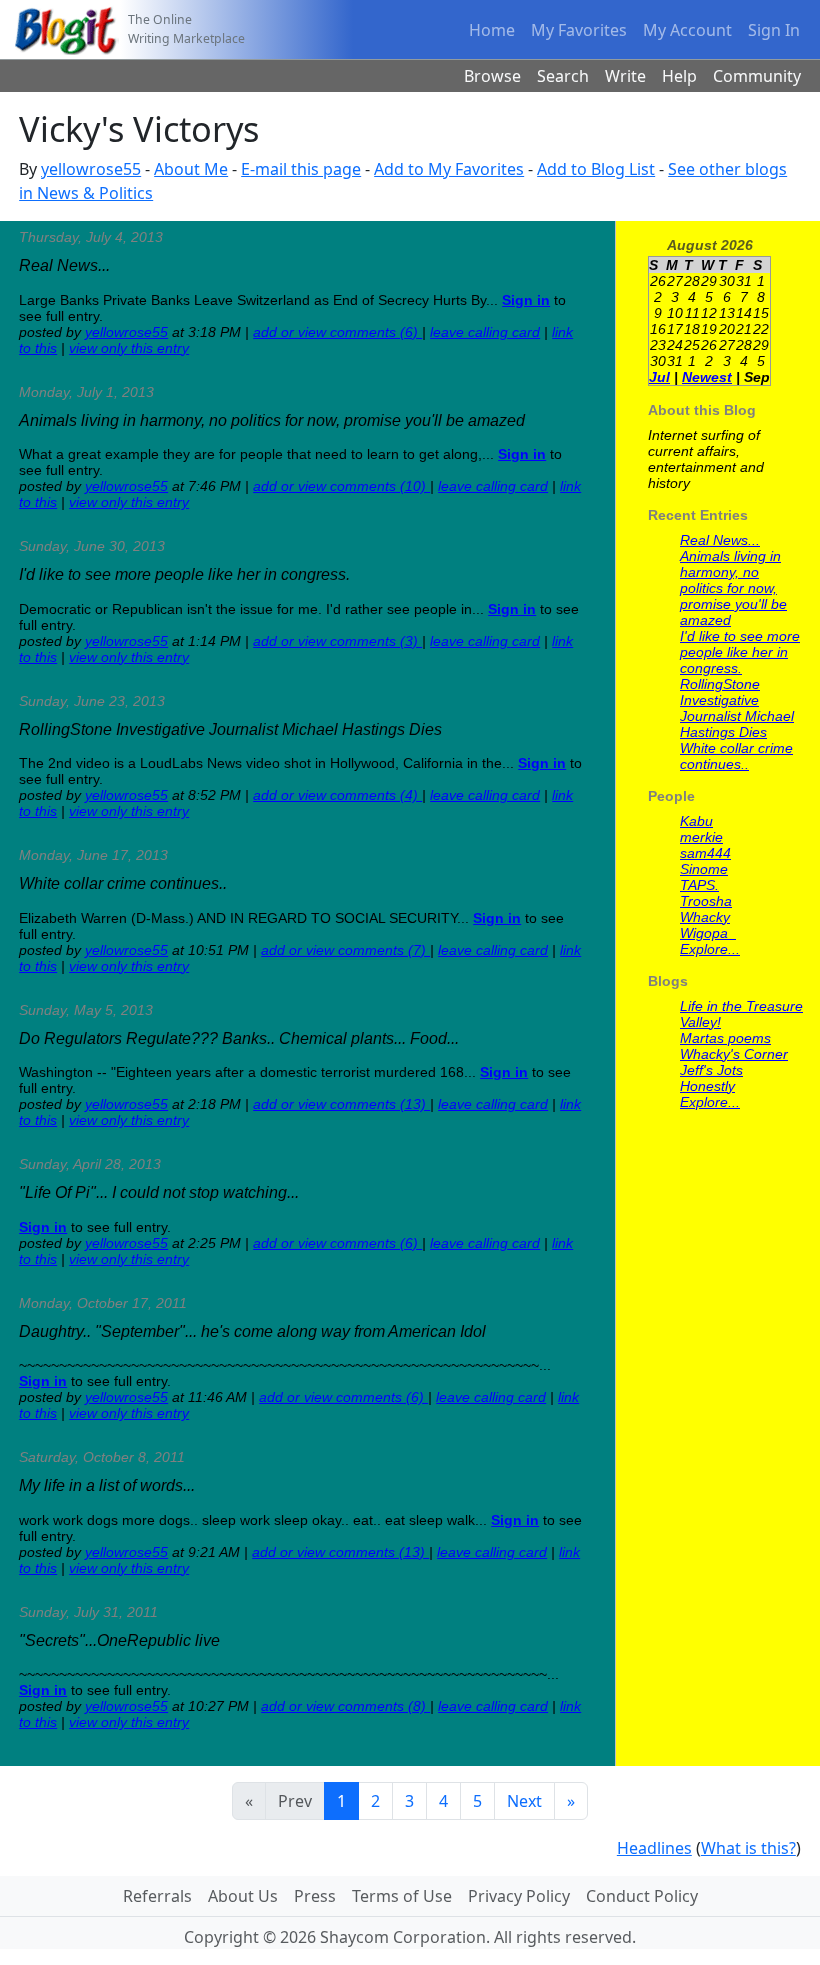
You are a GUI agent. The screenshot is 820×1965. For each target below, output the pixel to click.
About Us (243, 1896)
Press (315, 1896)
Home (492, 30)
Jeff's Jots (711, 1070)
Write (625, 76)
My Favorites (579, 30)
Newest (707, 377)
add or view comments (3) (337, 641)
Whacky (705, 917)
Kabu (696, 821)
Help (679, 76)
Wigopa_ (708, 933)
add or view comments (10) (341, 486)
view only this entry (129, 348)
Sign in (526, 300)
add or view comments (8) (345, 1706)
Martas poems (725, 1038)
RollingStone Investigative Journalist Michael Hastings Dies (737, 708)
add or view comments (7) (345, 950)
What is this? (748, 1848)
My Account (687, 30)
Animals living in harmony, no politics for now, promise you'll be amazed (733, 588)
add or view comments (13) (341, 1104)
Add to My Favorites (449, 169)
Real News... (720, 540)
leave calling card (485, 332)
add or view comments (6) (337, 332)
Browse (492, 76)
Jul (659, 377)
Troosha (706, 901)
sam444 (705, 853)
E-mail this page (301, 169)
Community (757, 76)
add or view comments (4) (337, 795)
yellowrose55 (91, 169)
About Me (191, 169)
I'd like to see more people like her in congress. (740, 652)
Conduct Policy (642, 1896)
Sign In (774, 30)
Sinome (704, 869)
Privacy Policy (519, 1896)
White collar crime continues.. (736, 756)
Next (524, 1801)
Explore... (710, 949)
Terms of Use (402, 1896)
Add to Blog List (596, 169)
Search (563, 76)
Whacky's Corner (734, 1054)
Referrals (157, 1896)
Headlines (654, 1848)
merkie (701, 837)
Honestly (707, 1086)
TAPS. (699, 885)
